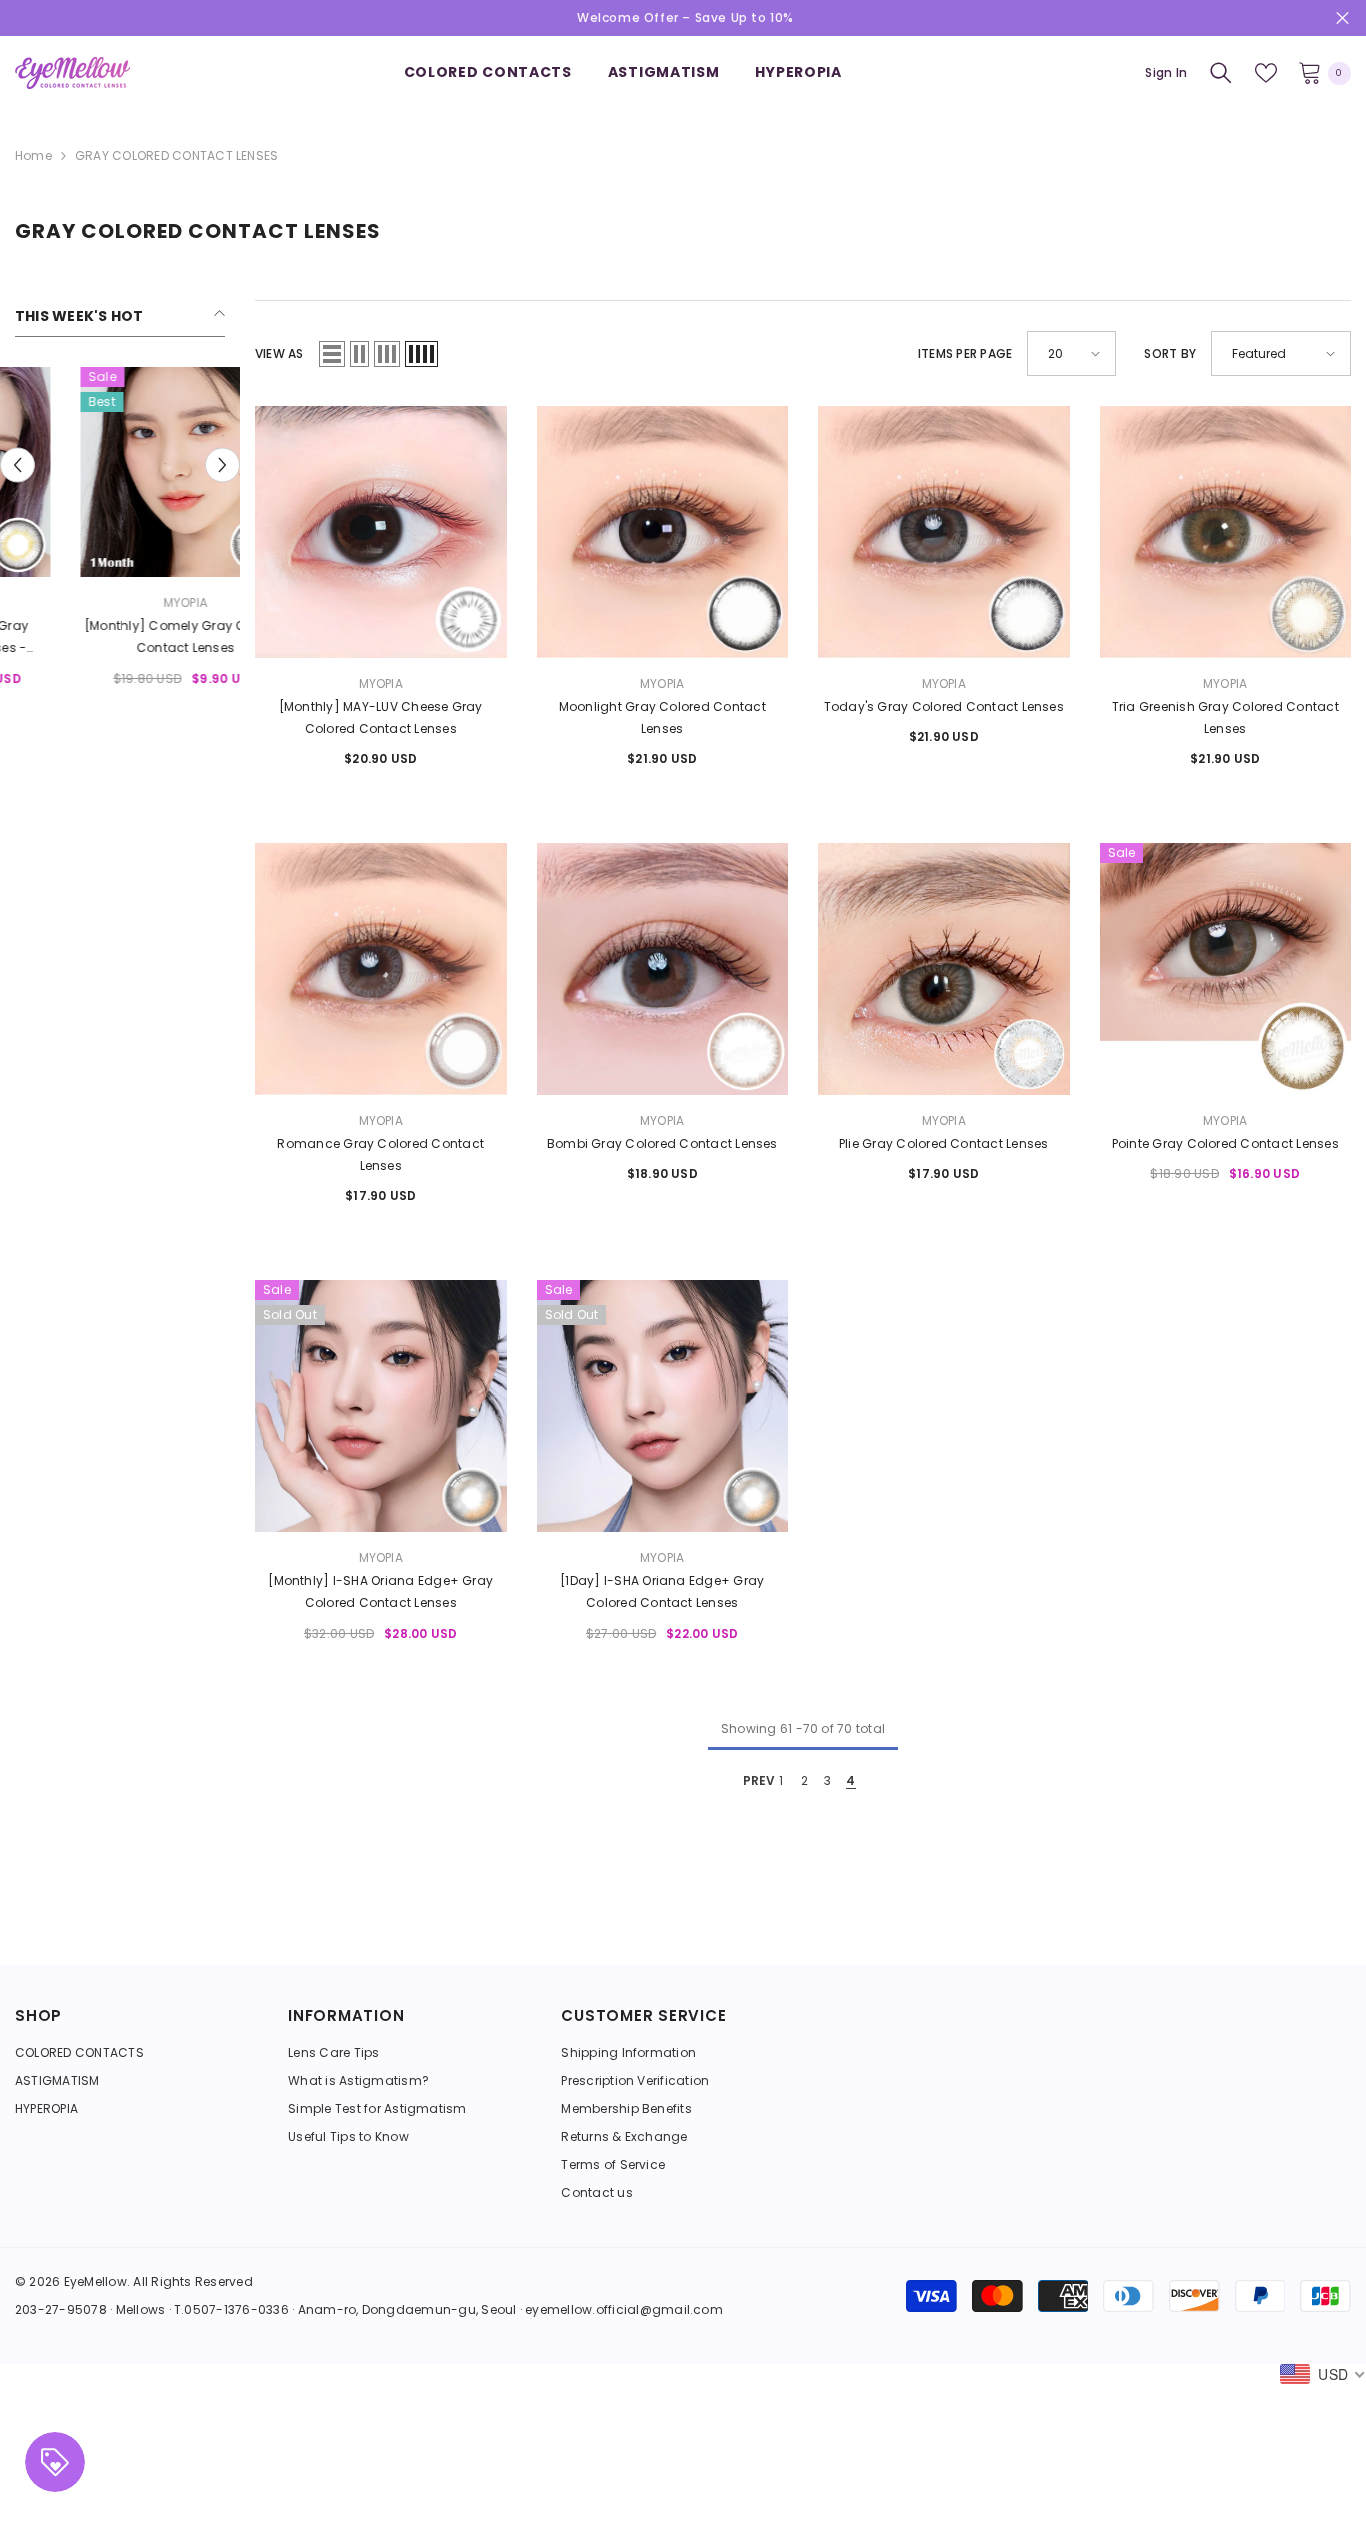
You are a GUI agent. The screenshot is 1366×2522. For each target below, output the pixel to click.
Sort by (1170, 353)
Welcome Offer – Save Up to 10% (685, 17)
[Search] (1221, 73)
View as (279, 353)
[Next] (222, 464)
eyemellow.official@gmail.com (624, 2309)
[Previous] (17, 464)
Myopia (120, 602)
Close (1342, 18)
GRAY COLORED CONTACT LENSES (176, 155)
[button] (332, 354)
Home (33, 155)
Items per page (965, 353)
